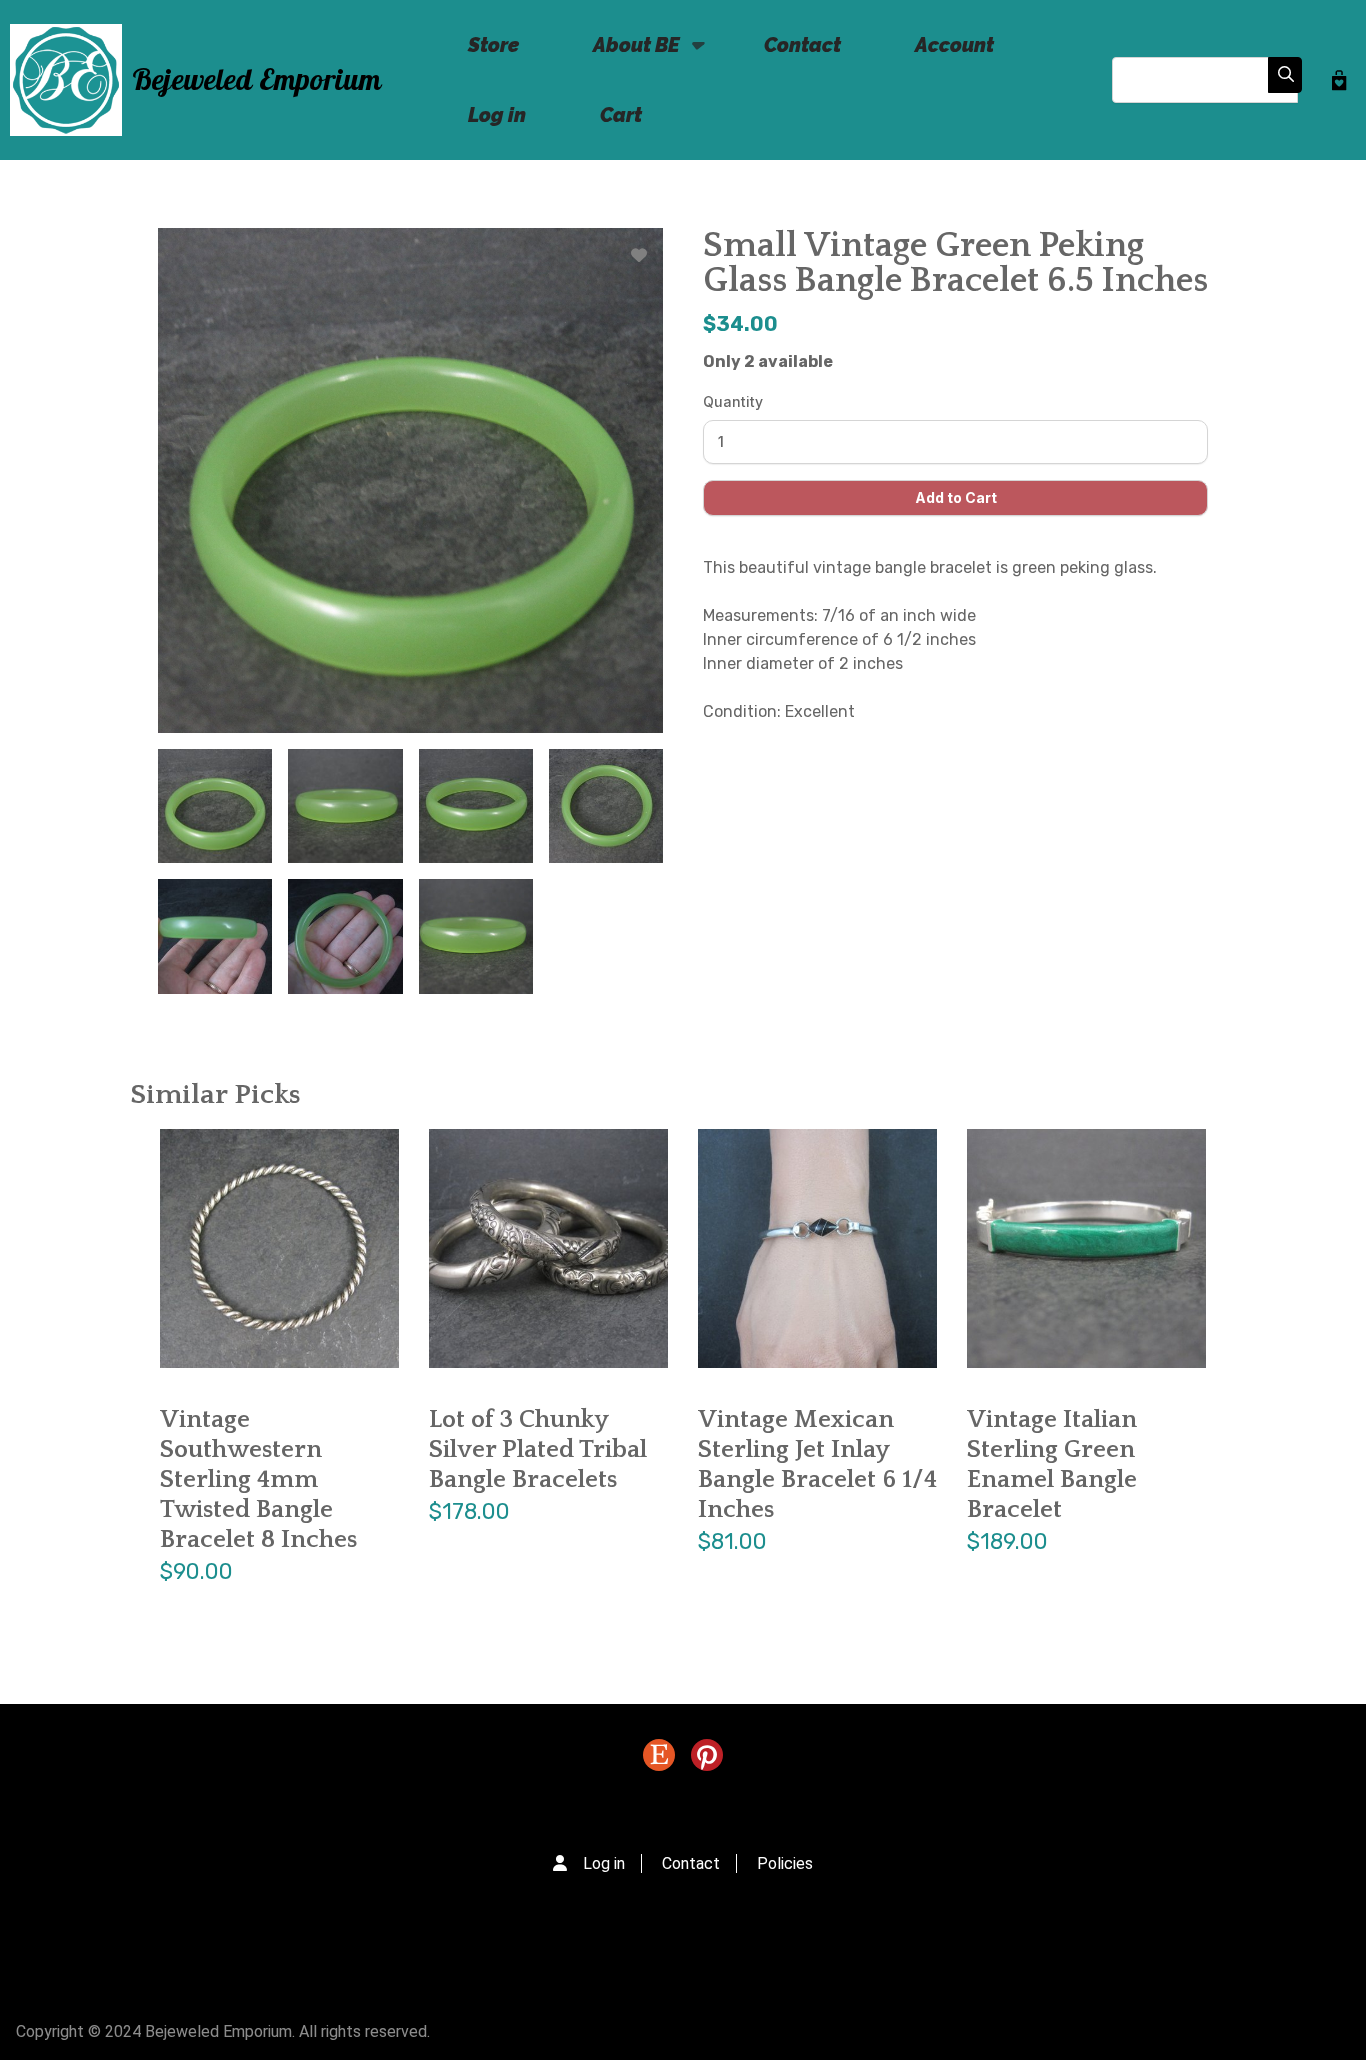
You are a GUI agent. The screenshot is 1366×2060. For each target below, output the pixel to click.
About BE (621, 56)
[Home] (66, 80)
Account (954, 45)
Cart (621, 115)
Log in (497, 115)
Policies (785, 1863)
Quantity (733, 401)
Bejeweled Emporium (256, 80)
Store (493, 45)
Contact (802, 45)
